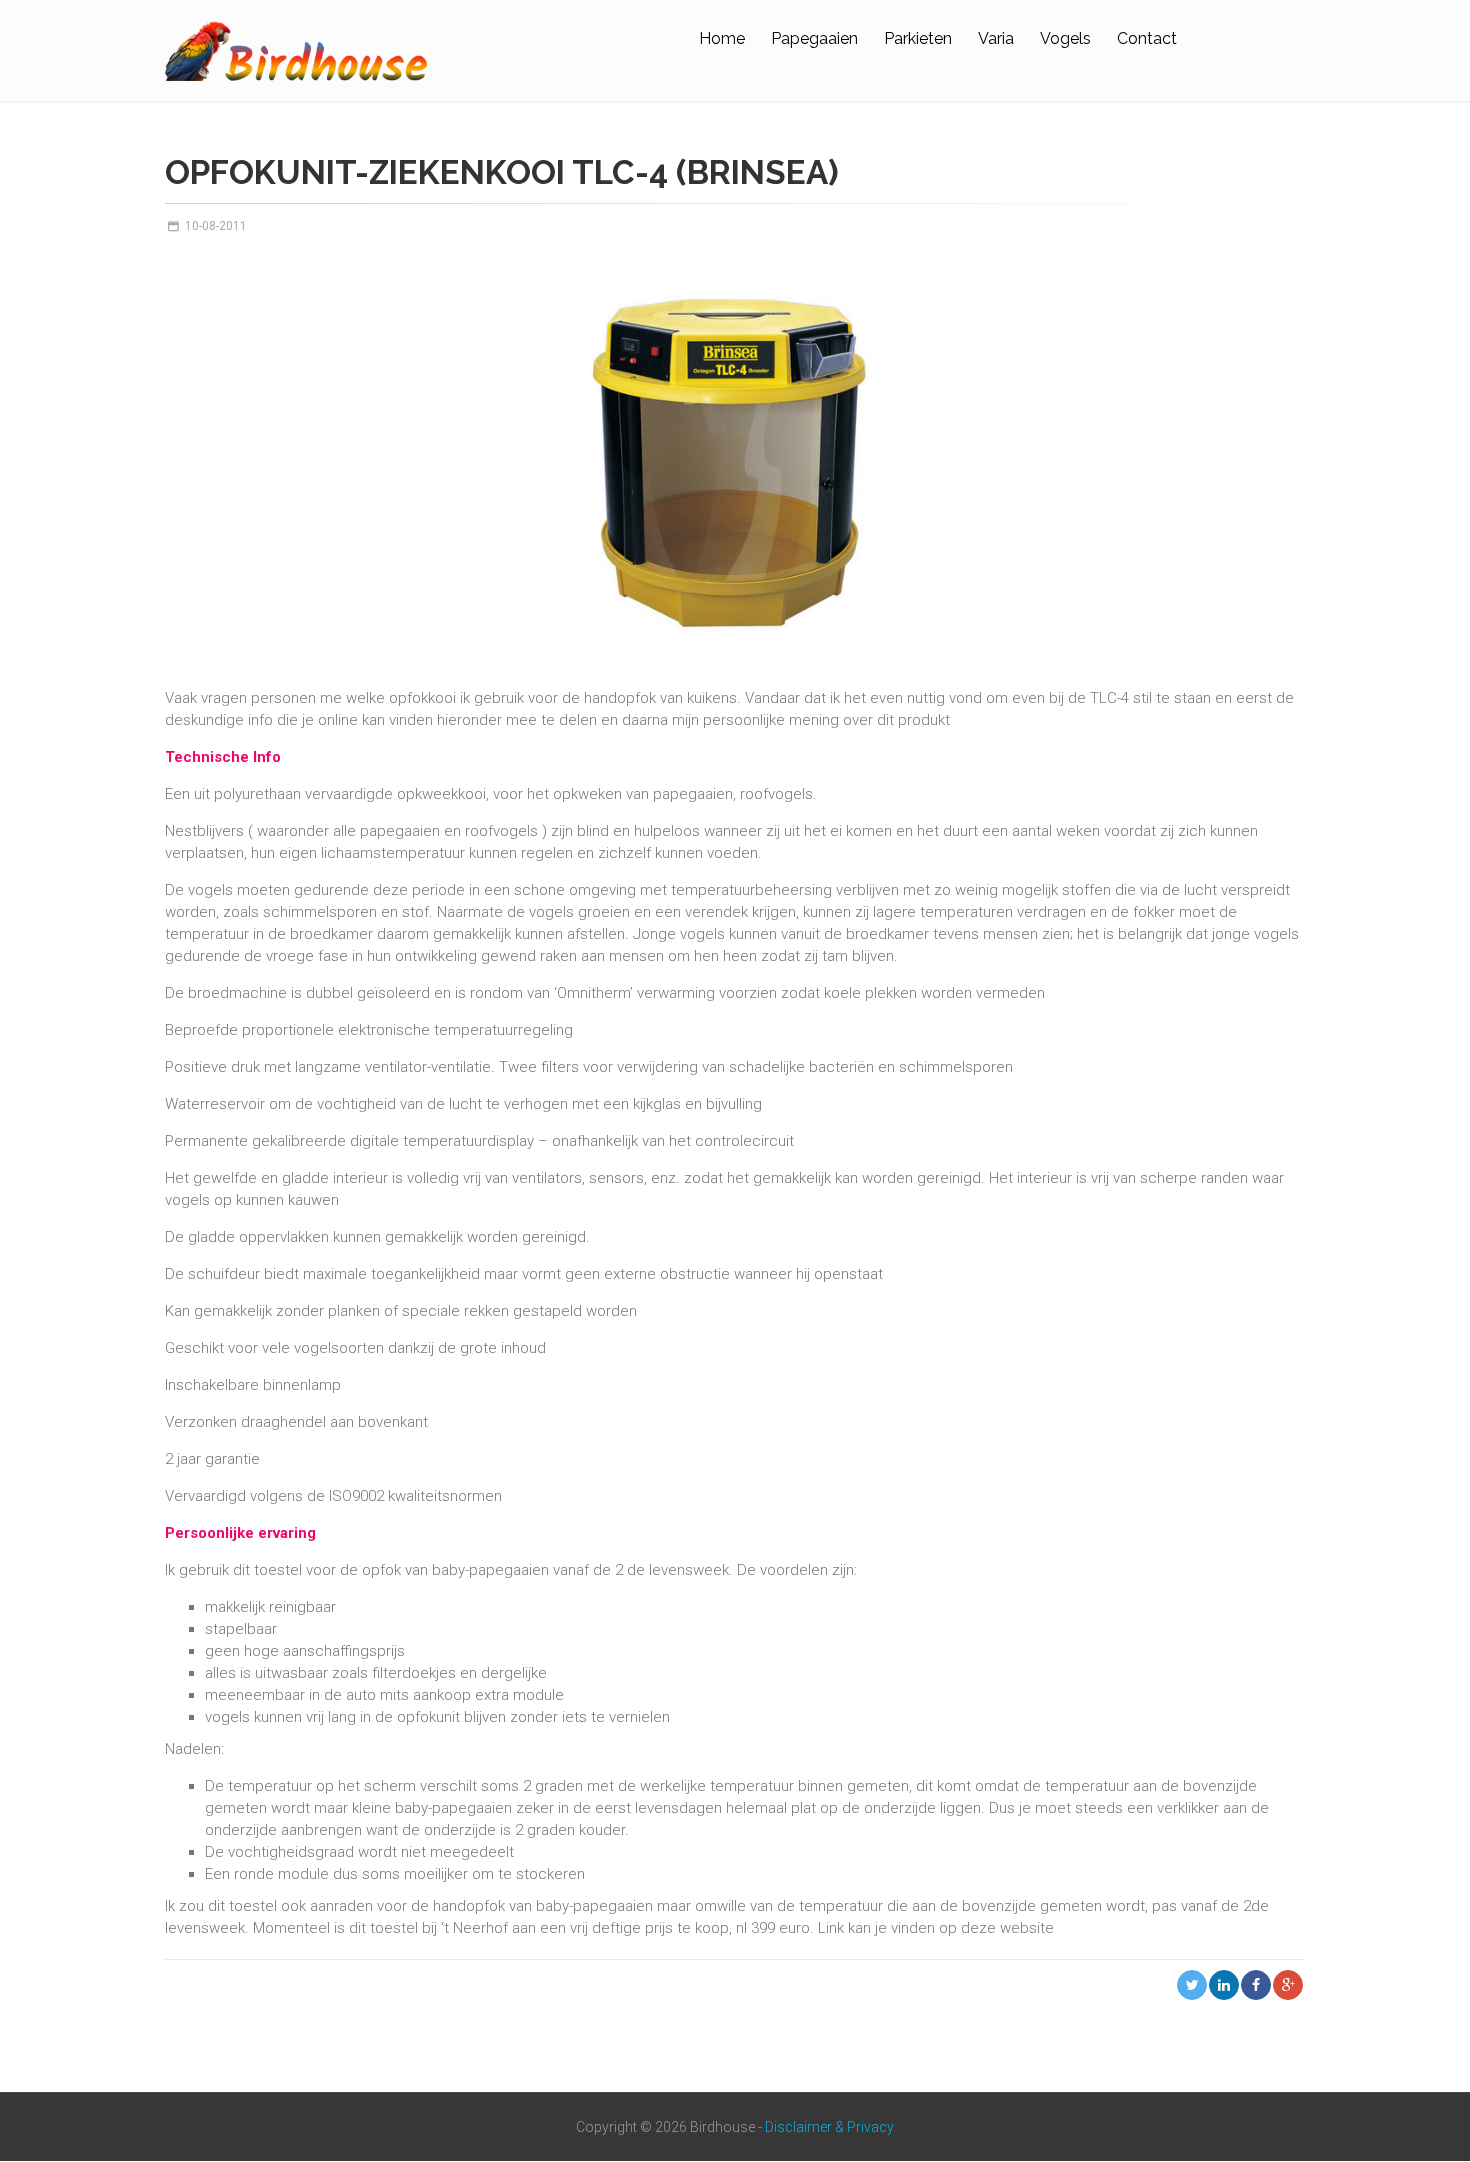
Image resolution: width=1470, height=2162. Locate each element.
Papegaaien (814, 38)
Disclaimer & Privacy (829, 2127)
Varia (996, 38)
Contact (1147, 38)
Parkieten (918, 38)
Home (722, 38)
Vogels (1065, 38)
